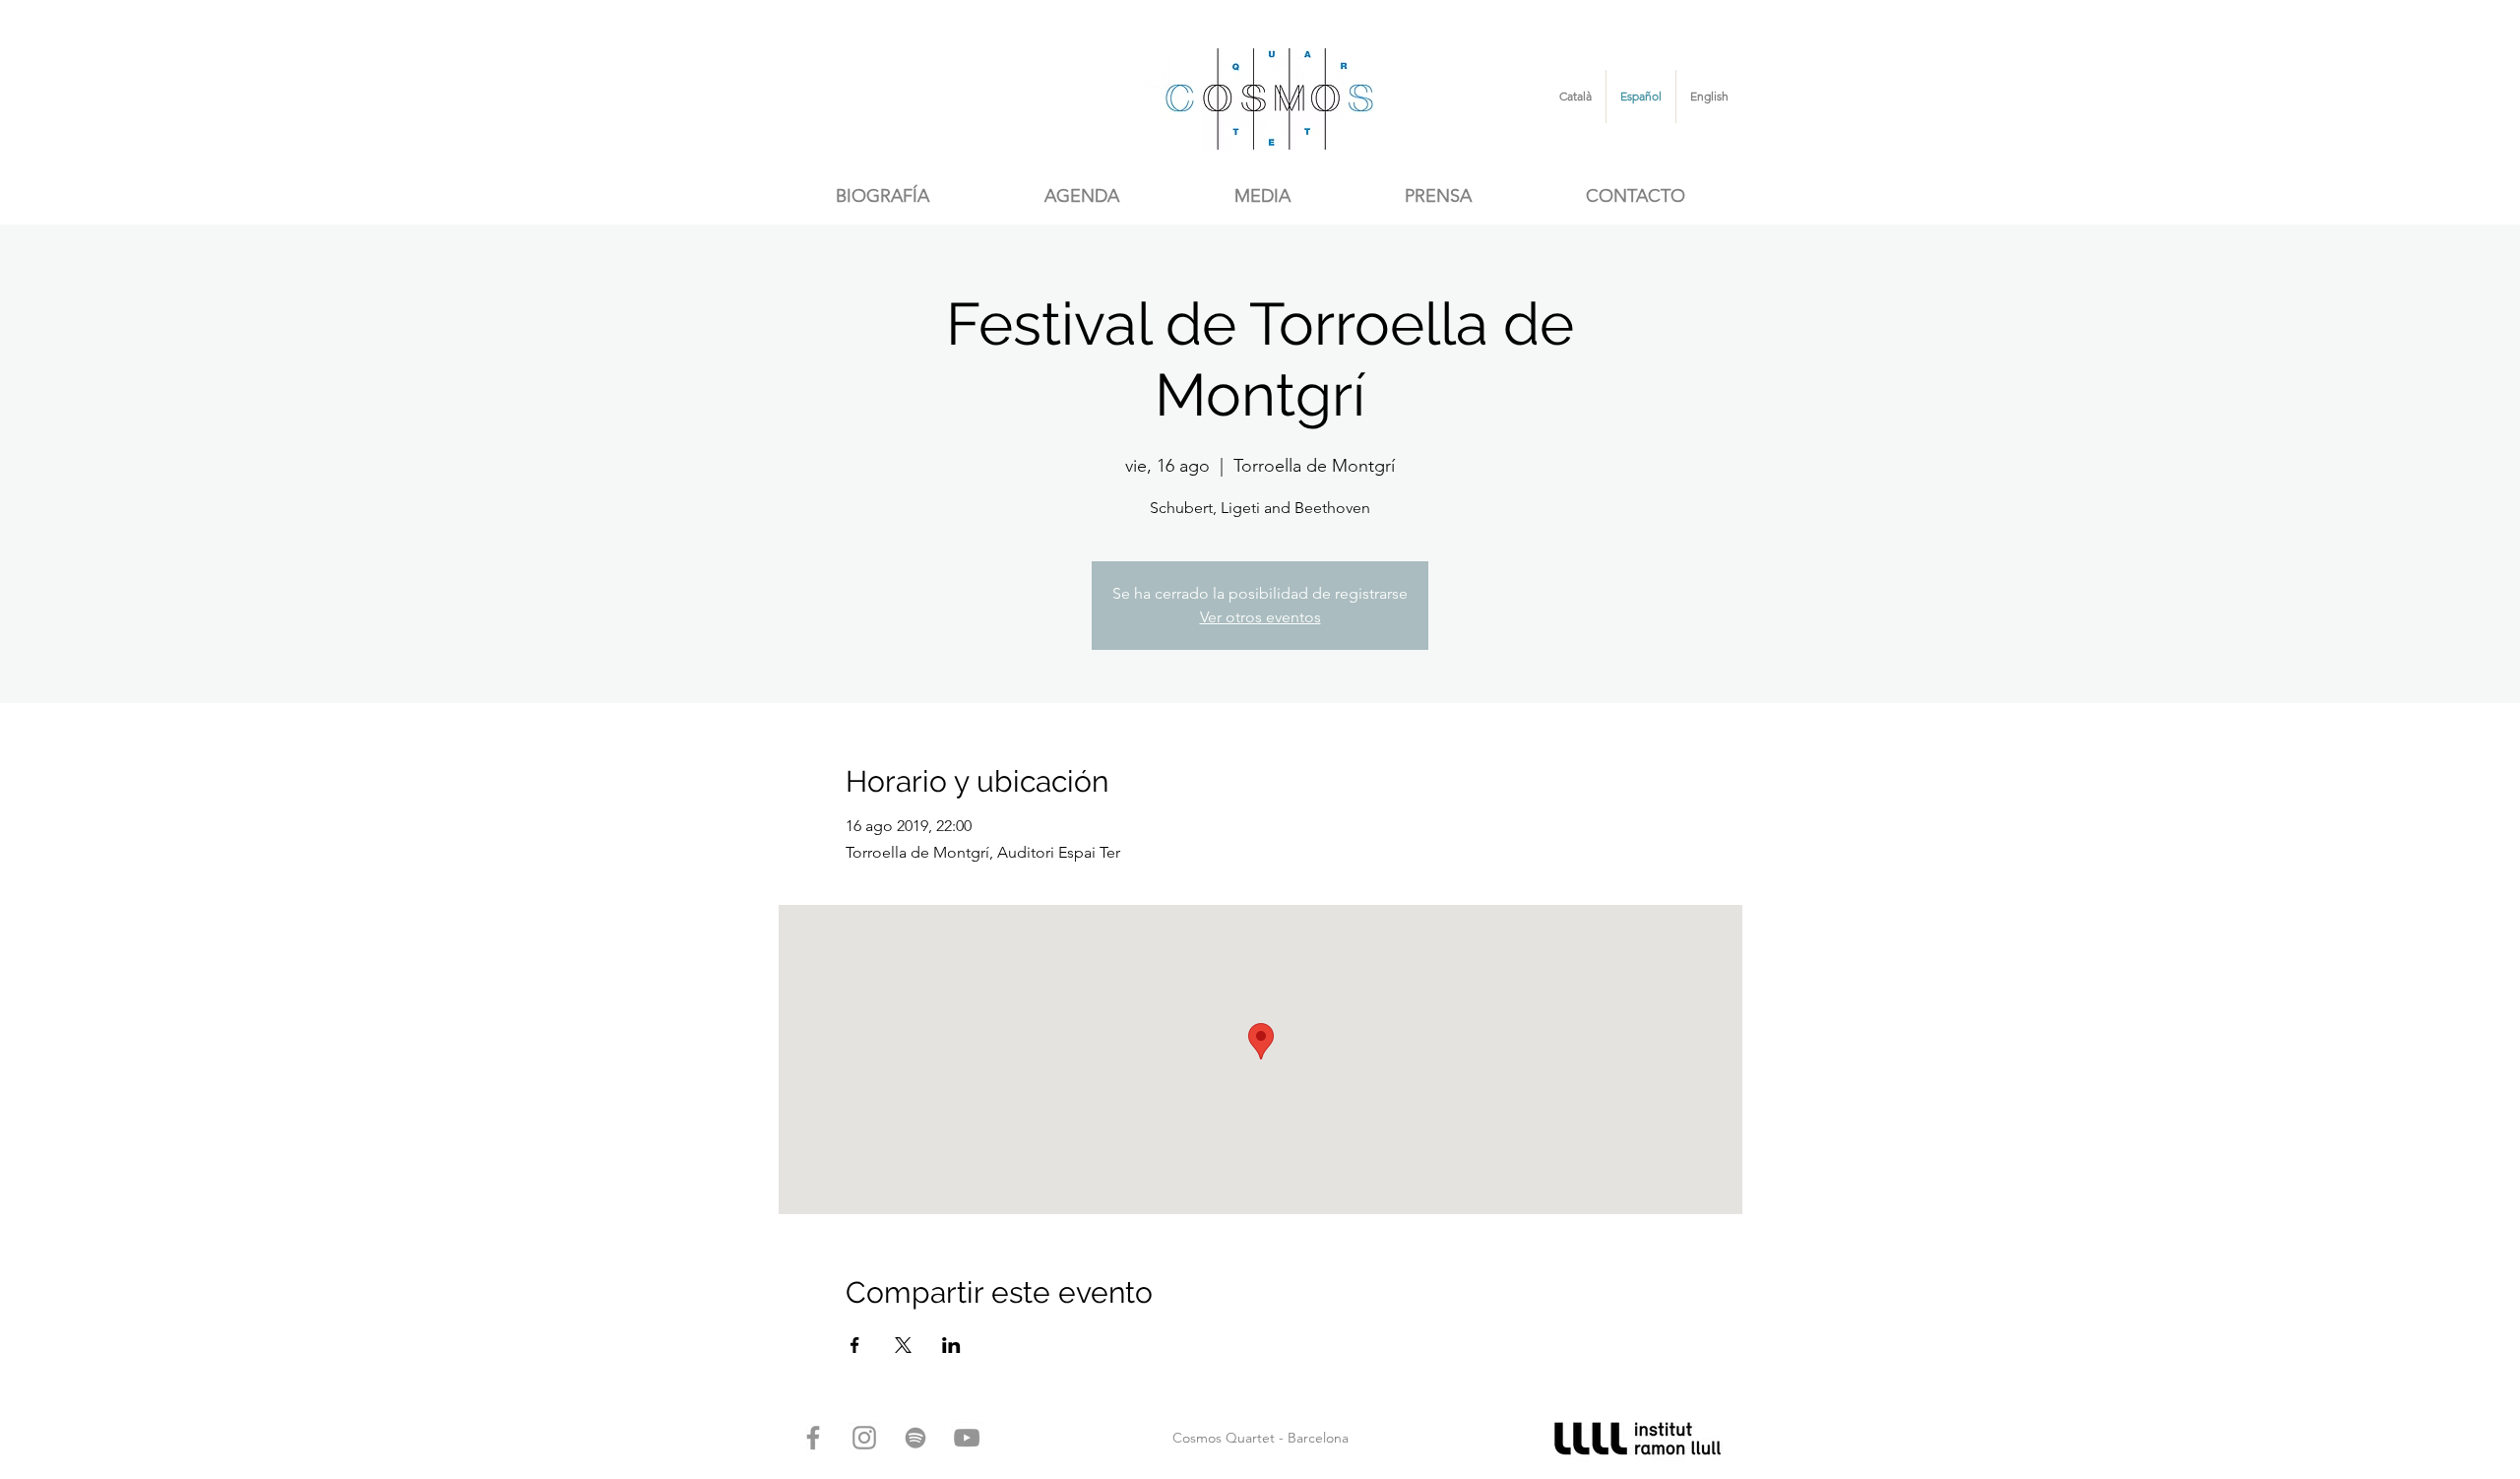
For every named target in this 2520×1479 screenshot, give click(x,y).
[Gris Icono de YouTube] (967, 1438)
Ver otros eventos (1260, 617)
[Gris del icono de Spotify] (915, 1438)
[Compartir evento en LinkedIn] (951, 1345)
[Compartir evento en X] (903, 1345)
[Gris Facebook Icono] (813, 1438)
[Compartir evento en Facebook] (855, 1345)
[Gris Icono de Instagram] (864, 1438)
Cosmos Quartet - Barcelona (1260, 1438)
